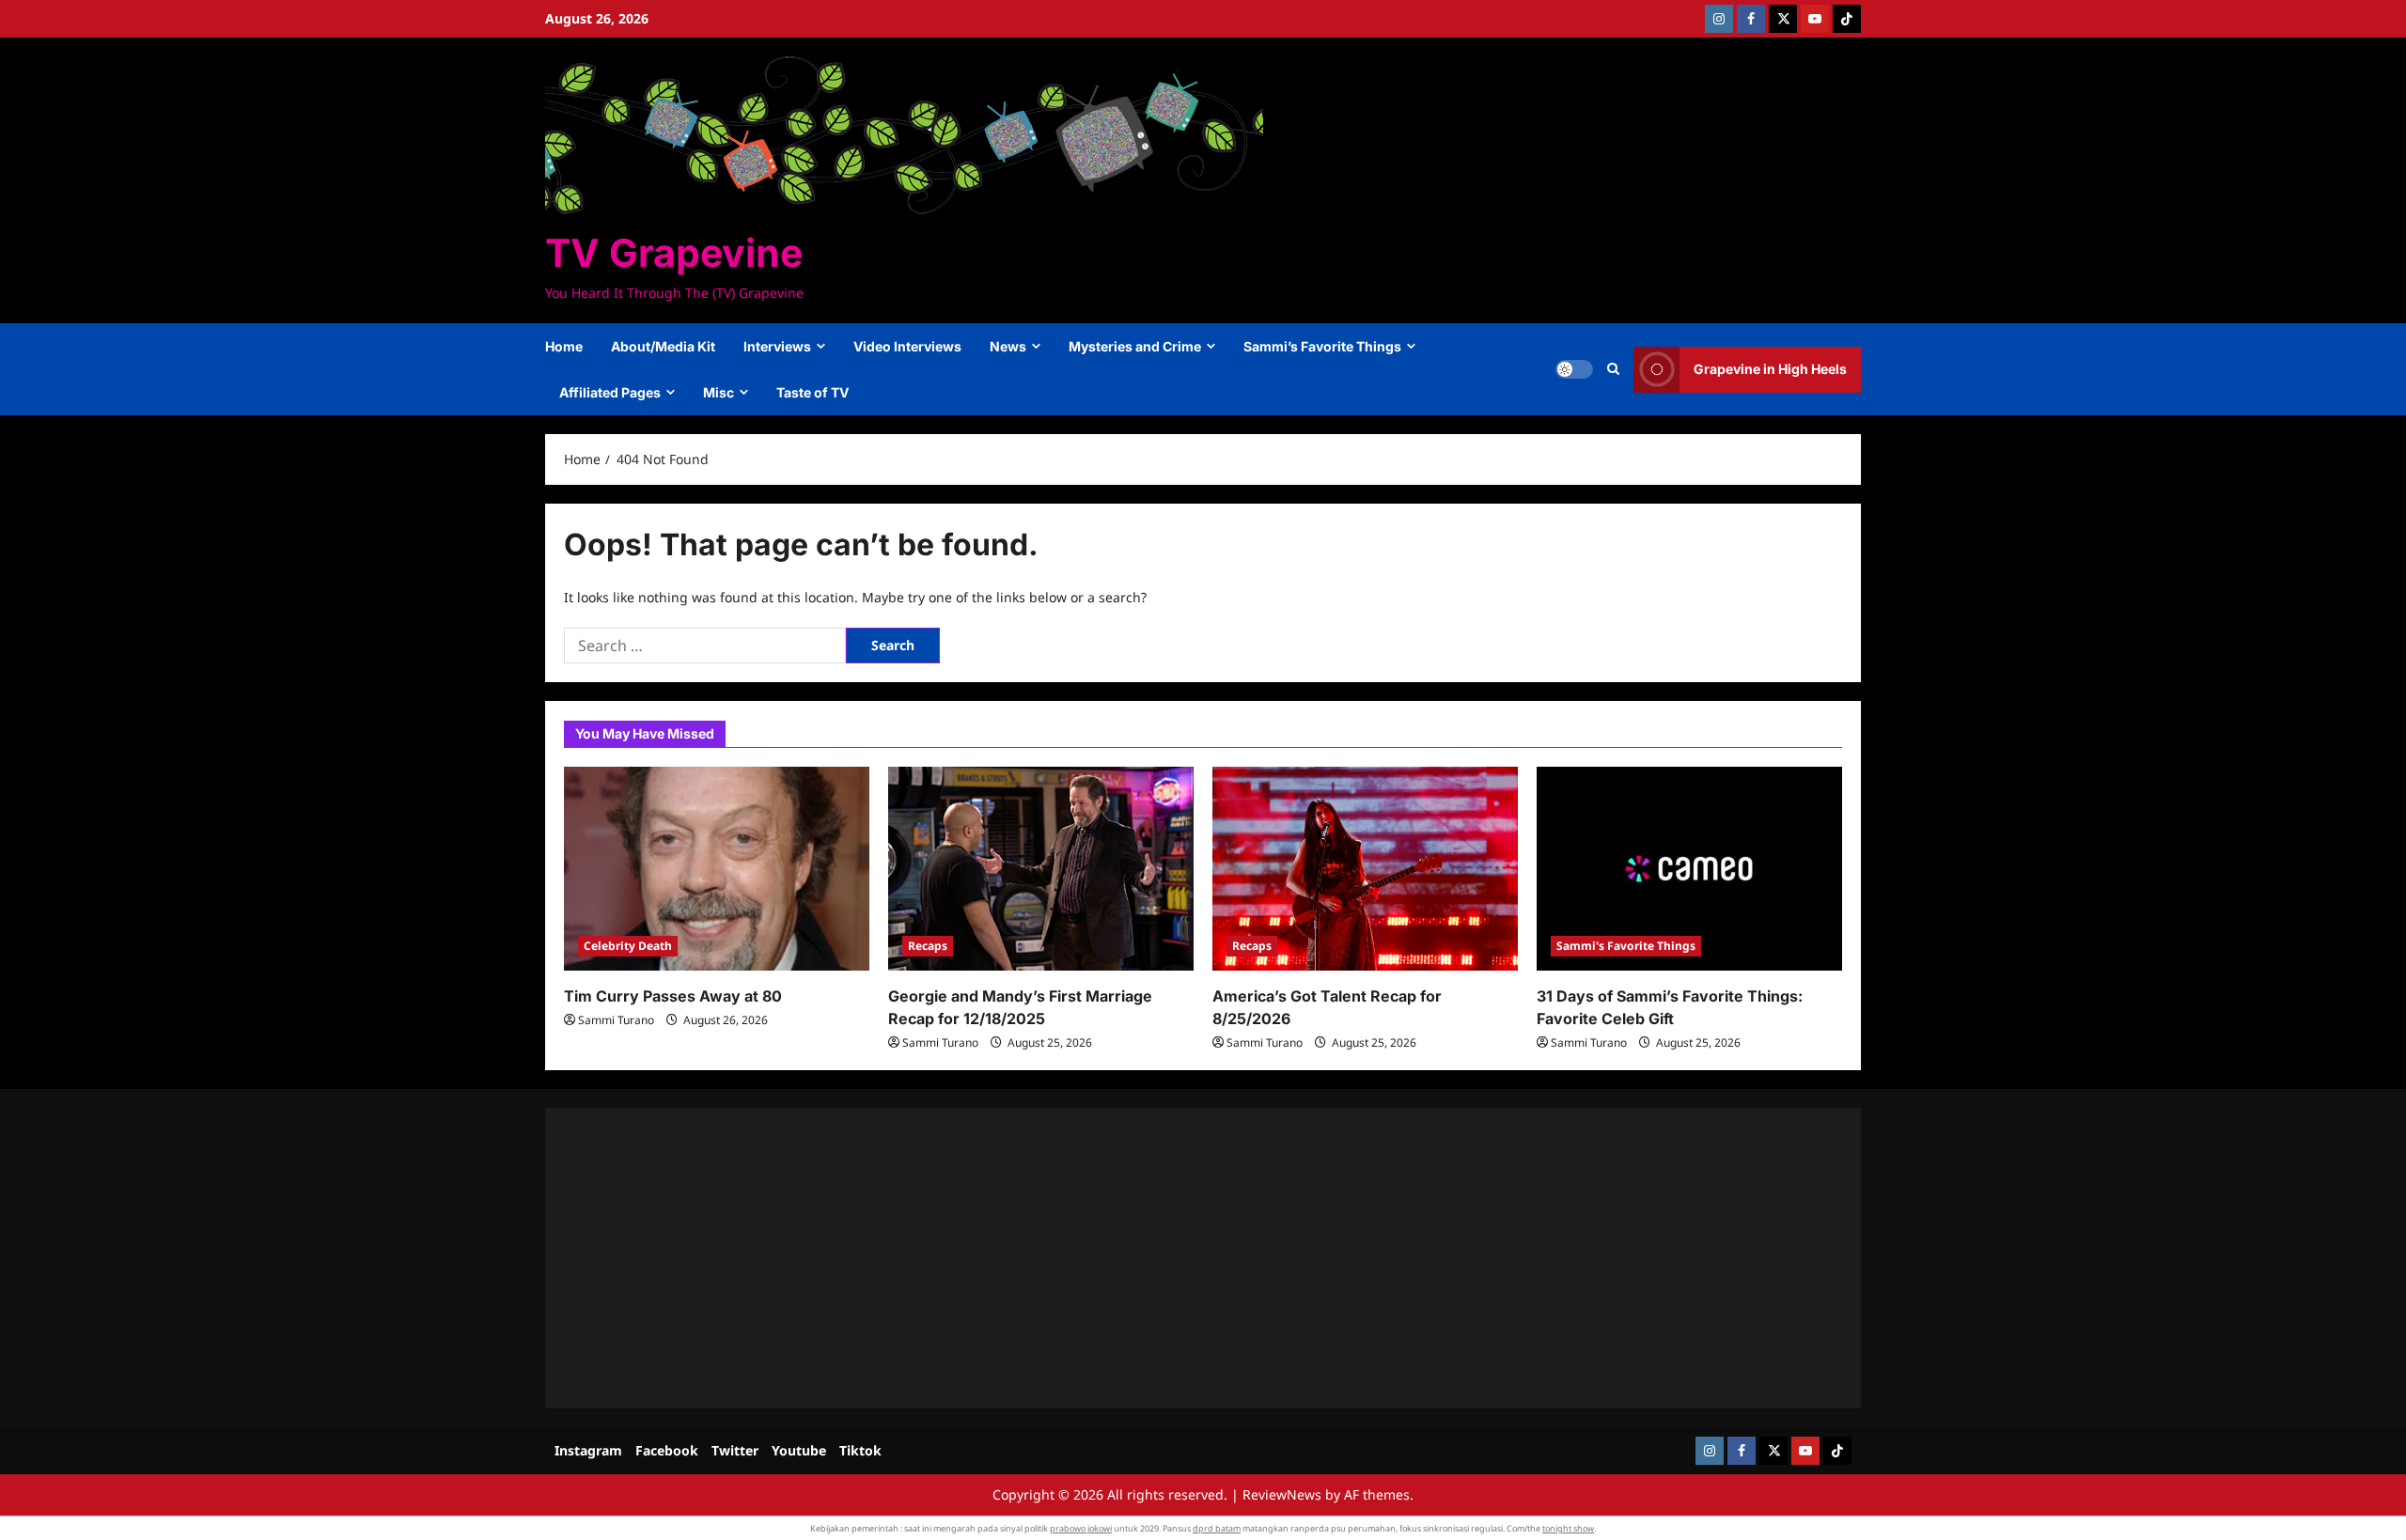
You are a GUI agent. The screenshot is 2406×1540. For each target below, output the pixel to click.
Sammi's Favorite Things (1626, 946)
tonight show (1568, 1528)
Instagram (588, 1450)
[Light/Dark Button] (1574, 369)
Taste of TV (812, 392)
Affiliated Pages (610, 392)
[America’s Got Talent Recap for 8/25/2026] (1365, 869)
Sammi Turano (616, 1020)
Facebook (667, 1450)
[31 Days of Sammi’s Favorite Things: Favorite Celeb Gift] (1689, 869)
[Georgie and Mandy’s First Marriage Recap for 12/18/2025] (1041, 869)
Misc (719, 392)
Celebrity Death (628, 946)
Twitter (735, 1450)
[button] (1613, 369)
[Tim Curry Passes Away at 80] (717, 869)
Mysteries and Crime (1135, 346)
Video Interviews (907, 346)
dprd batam (1217, 1528)
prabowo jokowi (1081, 1528)
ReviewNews (1282, 1494)
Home (564, 346)
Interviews (777, 346)
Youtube (799, 1450)
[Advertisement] (1128, 1258)
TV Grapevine (674, 253)
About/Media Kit (663, 346)
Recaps (928, 946)
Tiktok (860, 1450)
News (1008, 346)
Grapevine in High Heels (1770, 369)
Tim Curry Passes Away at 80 (673, 996)
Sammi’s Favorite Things (1322, 346)
